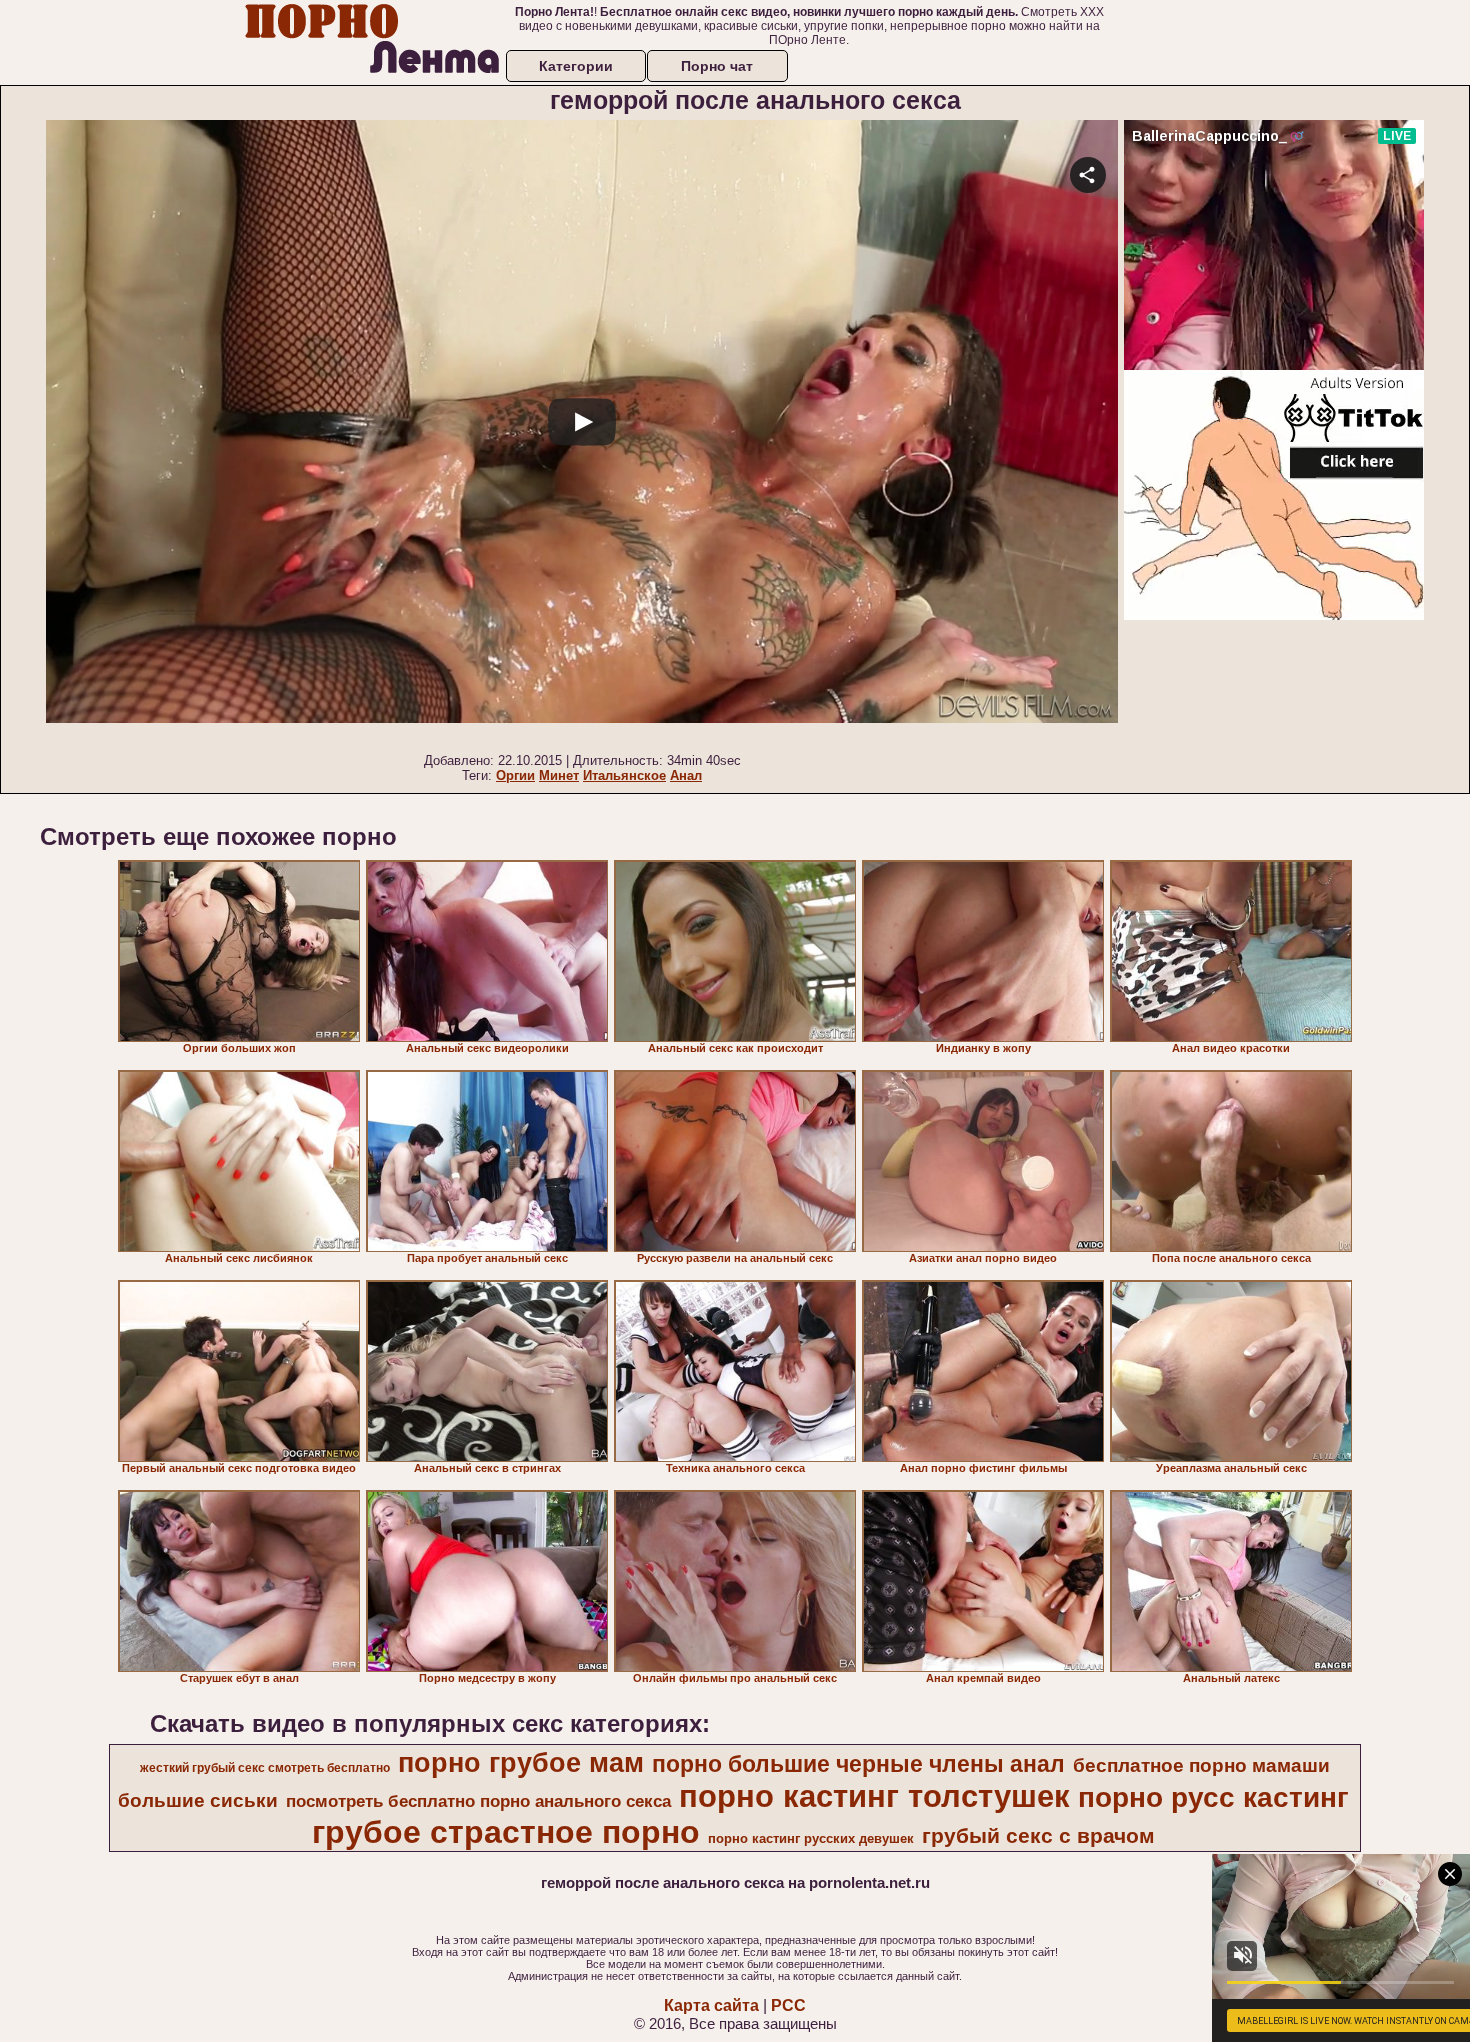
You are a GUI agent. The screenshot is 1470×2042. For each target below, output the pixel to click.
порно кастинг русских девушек (811, 1838)
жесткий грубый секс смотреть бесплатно (265, 1768)
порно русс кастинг (1213, 1797)
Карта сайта (711, 2005)
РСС (788, 2005)
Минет (559, 775)
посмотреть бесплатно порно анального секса (478, 1801)
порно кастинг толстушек (874, 1796)
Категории (576, 66)
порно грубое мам (521, 1763)
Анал (686, 775)
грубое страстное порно (506, 1832)
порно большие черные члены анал (858, 1764)
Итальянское (624, 775)
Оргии (515, 775)
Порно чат (717, 66)
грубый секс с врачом (1038, 1836)
